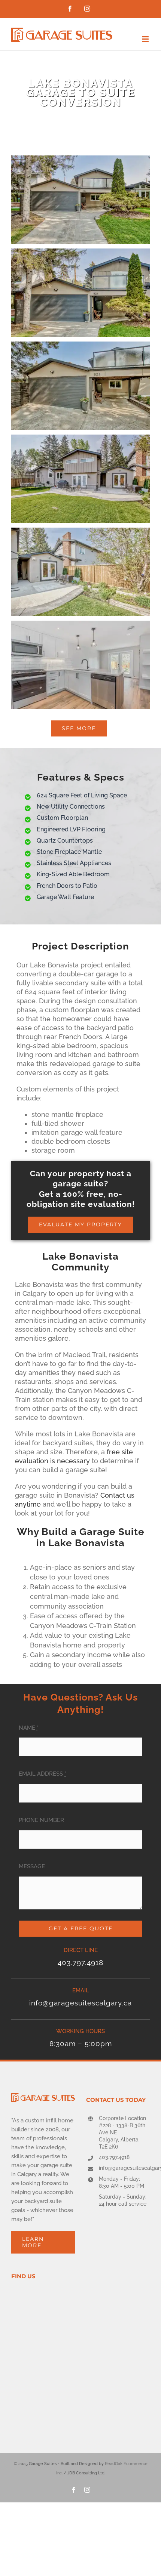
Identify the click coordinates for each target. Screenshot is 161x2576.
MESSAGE (32, 1866)
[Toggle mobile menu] (146, 39)
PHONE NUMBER (41, 1820)
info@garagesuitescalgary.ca (124, 2168)
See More (79, 728)
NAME (29, 1728)
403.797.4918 (114, 2157)
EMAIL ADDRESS (42, 1774)
